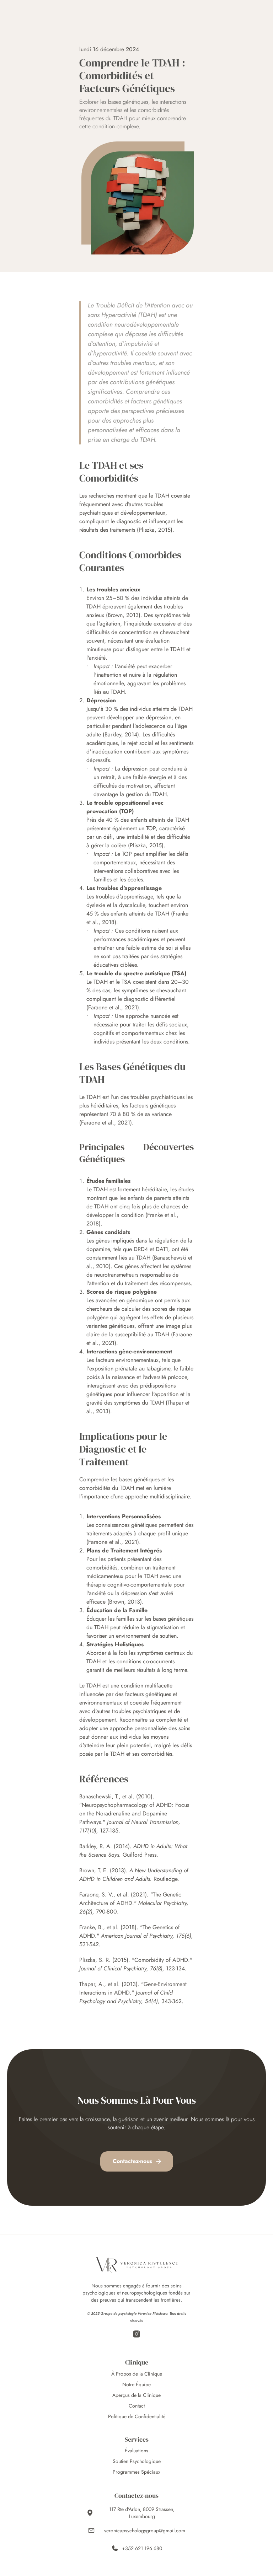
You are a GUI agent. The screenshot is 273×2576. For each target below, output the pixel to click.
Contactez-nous (136, 2495)
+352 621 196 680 (142, 2548)
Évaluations (136, 2451)
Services (137, 2439)
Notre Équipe (136, 2384)
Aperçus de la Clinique (136, 2395)
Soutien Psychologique (137, 2461)
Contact (137, 2406)
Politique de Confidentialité (137, 2416)
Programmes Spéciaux (136, 2472)
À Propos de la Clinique (137, 2374)
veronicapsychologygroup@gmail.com (145, 2531)
